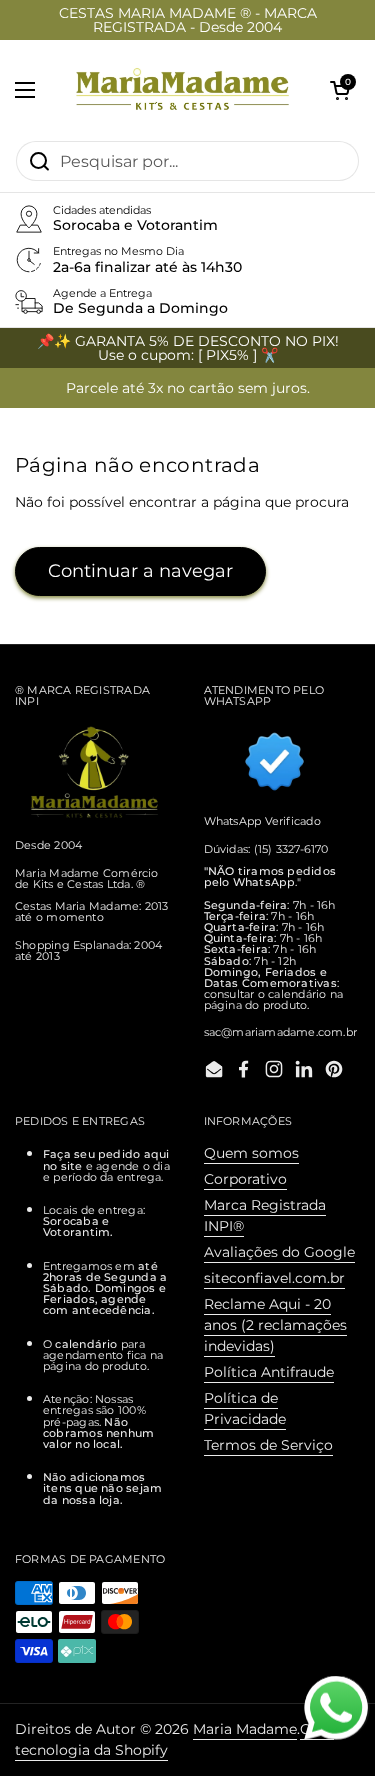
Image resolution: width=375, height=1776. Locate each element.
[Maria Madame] (182, 90)
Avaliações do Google (279, 1252)
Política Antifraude (269, 1372)
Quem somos (251, 1153)
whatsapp (336, 1686)
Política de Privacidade (245, 1408)
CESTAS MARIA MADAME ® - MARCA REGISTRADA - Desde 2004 (188, 20)
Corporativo (245, 1179)
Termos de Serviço (268, 1445)
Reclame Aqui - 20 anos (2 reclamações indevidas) (275, 1325)
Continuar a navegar (140, 571)
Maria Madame (245, 1729)
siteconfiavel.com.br (274, 1278)
